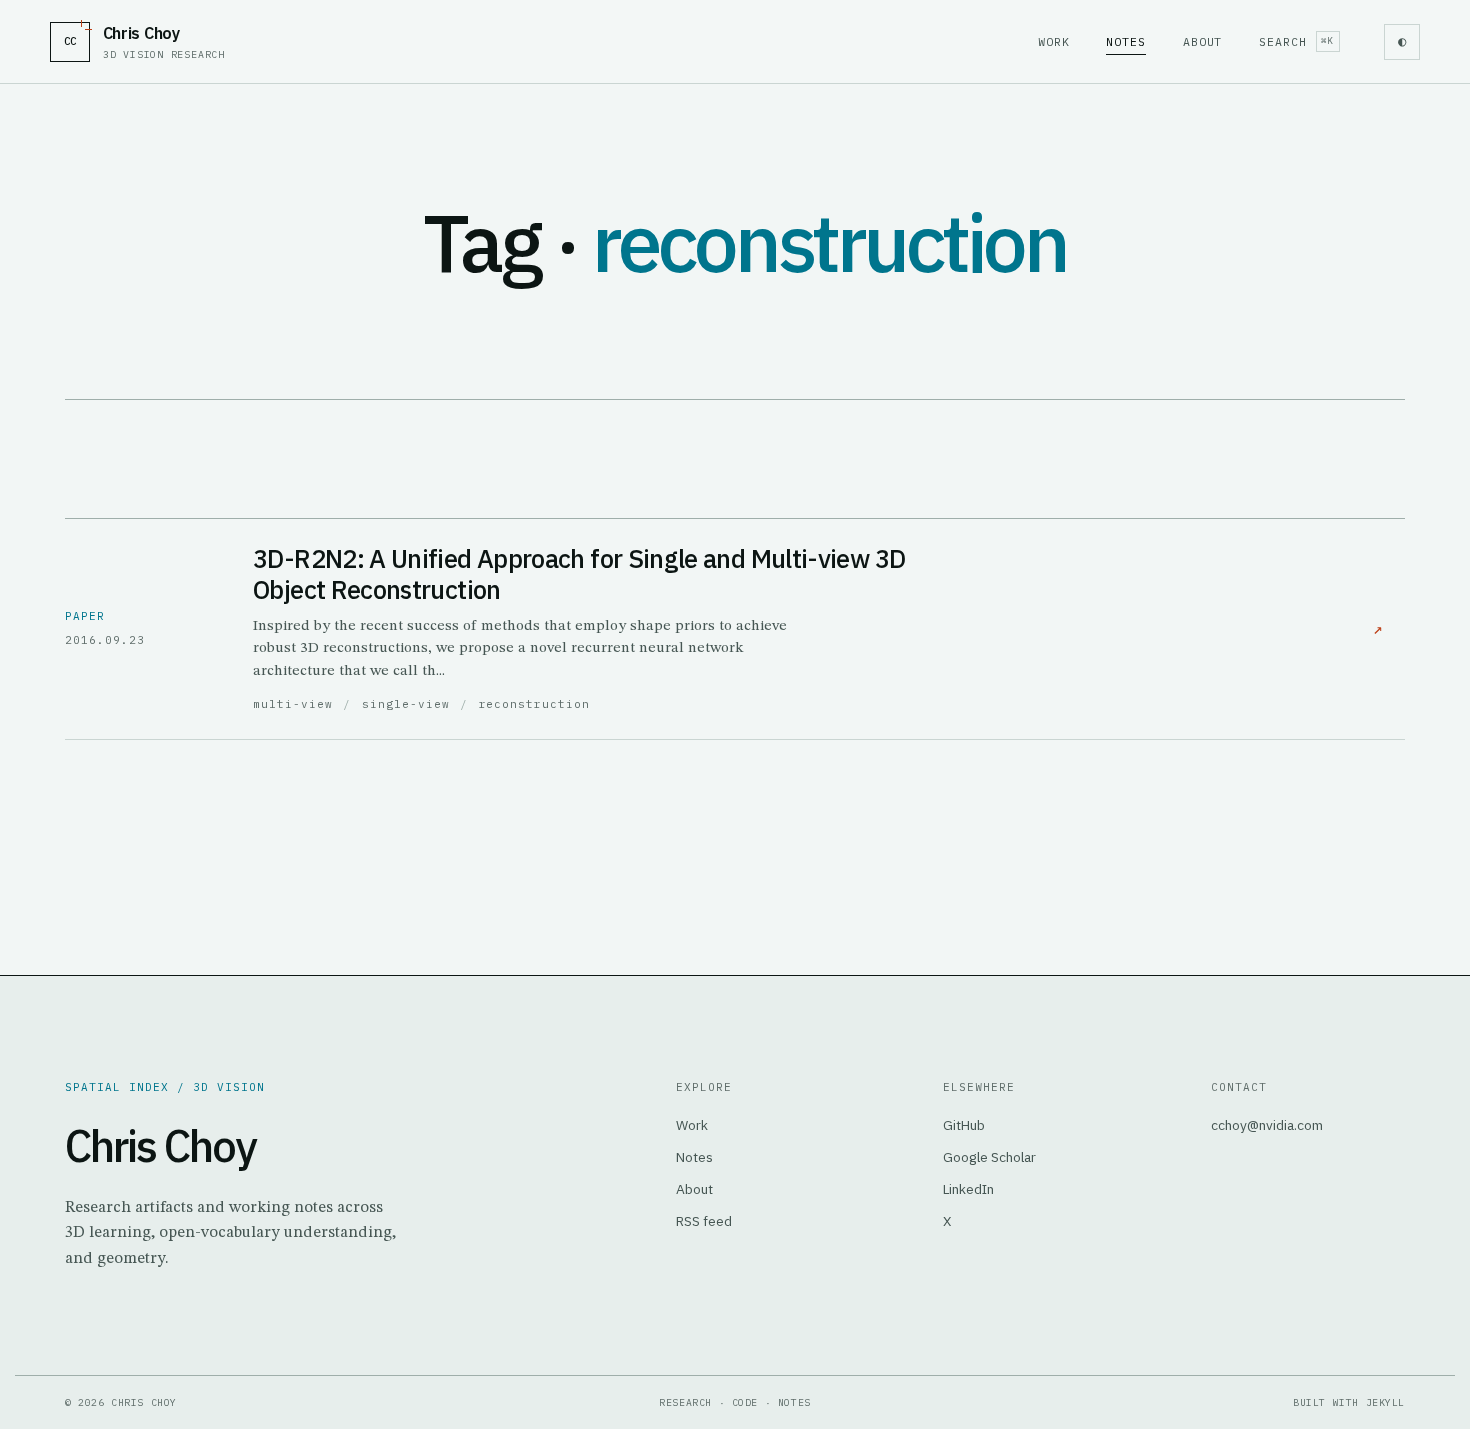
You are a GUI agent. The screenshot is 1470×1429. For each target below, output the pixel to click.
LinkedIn (968, 1189)
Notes (1126, 41)
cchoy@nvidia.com (1267, 1125)
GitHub (964, 1125)
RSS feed (704, 1221)
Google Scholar (989, 1157)
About (1203, 41)
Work (1054, 41)
